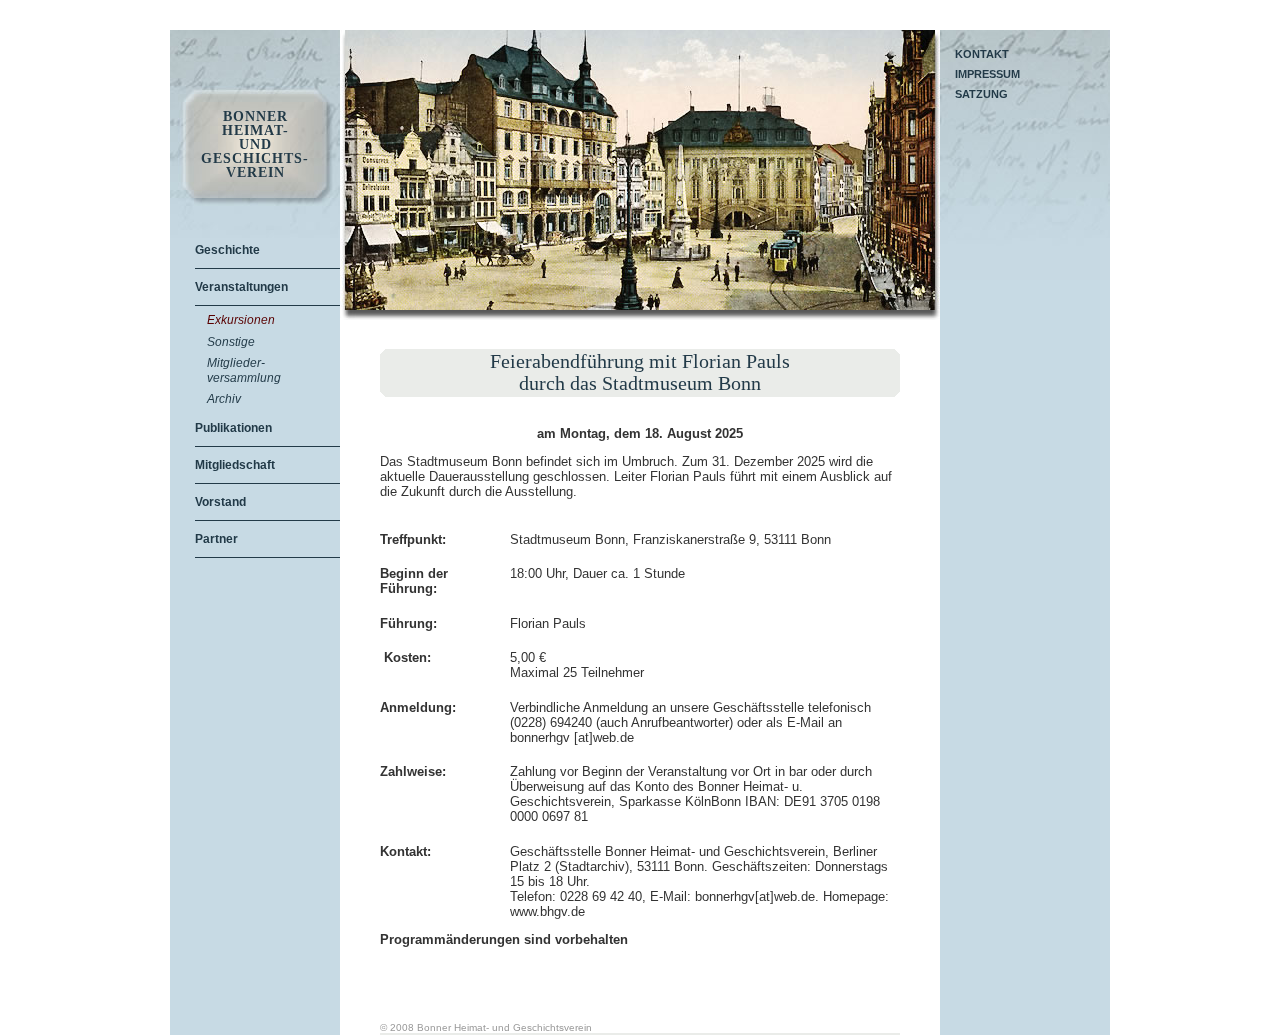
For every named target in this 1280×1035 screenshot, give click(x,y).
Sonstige (231, 342)
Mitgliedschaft (235, 465)
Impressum (987, 74)
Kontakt (982, 54)
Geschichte (227, 250)
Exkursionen (241, 320)
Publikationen (233, 428)
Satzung (981, 94)
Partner (216, 539)
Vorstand (220, 502)
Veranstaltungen (241, 287)
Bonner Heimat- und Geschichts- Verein (255, 145)
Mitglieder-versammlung (244, 370)
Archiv (224, 399)
